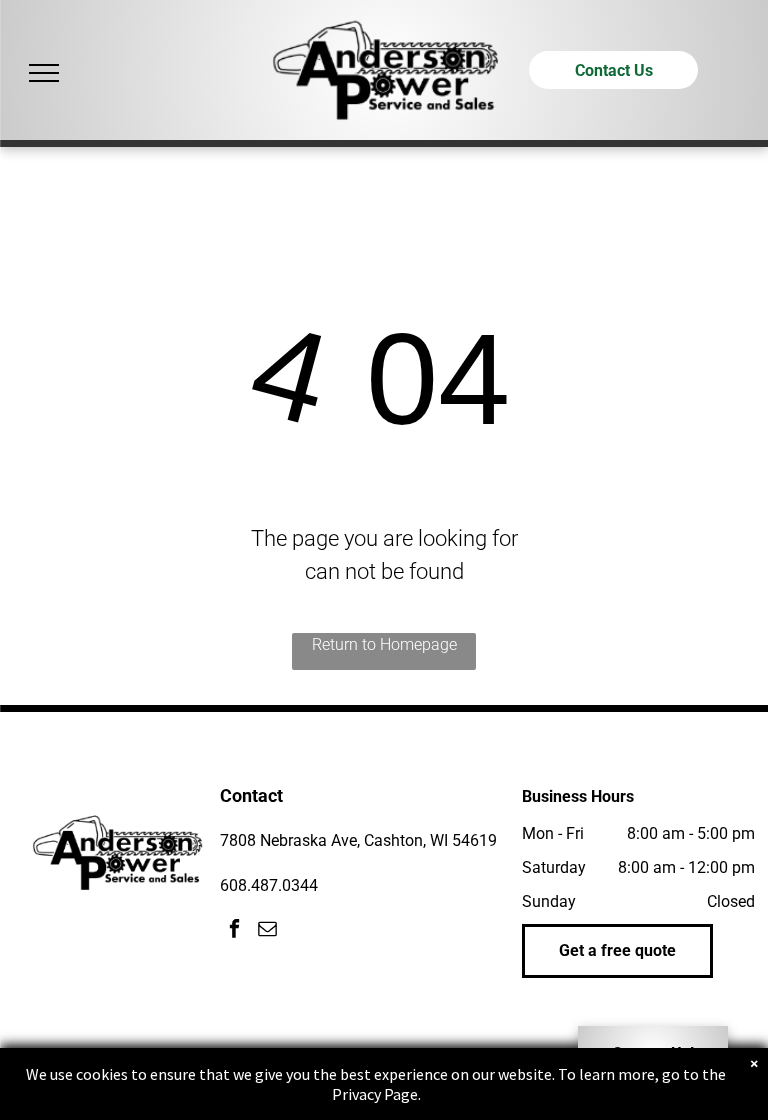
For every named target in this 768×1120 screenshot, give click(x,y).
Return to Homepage (384, 644)
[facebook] (234, 932)
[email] (267, 932)
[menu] (44, 73)
